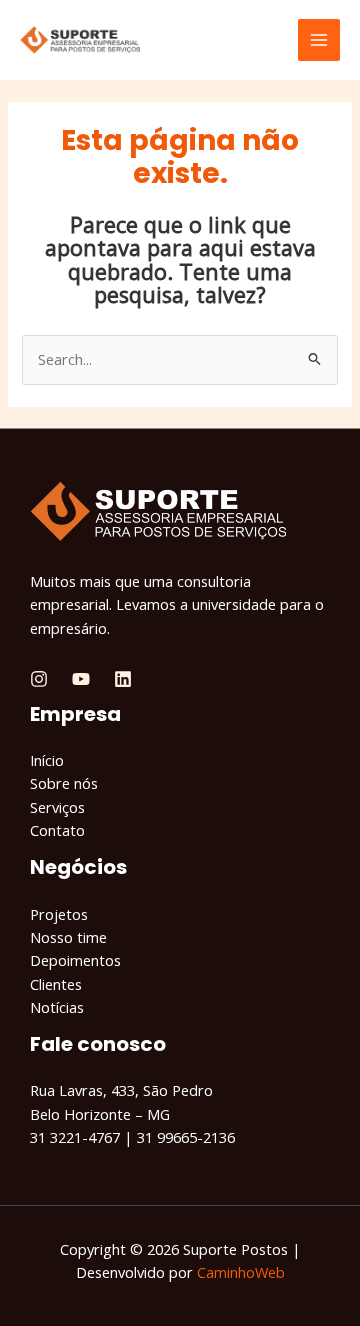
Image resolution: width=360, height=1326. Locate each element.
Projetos (59, 914)
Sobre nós (64, 783)
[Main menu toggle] (319, 40)
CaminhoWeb (241, 1272)
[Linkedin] (123, 679)
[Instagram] (39, 679)
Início (47, 760)
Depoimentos (75, 960)
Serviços (57, 807)
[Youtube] (81, 679)
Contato (57, 830)
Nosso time (68, 937)
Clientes (56, 984)
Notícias (57, 1007)
